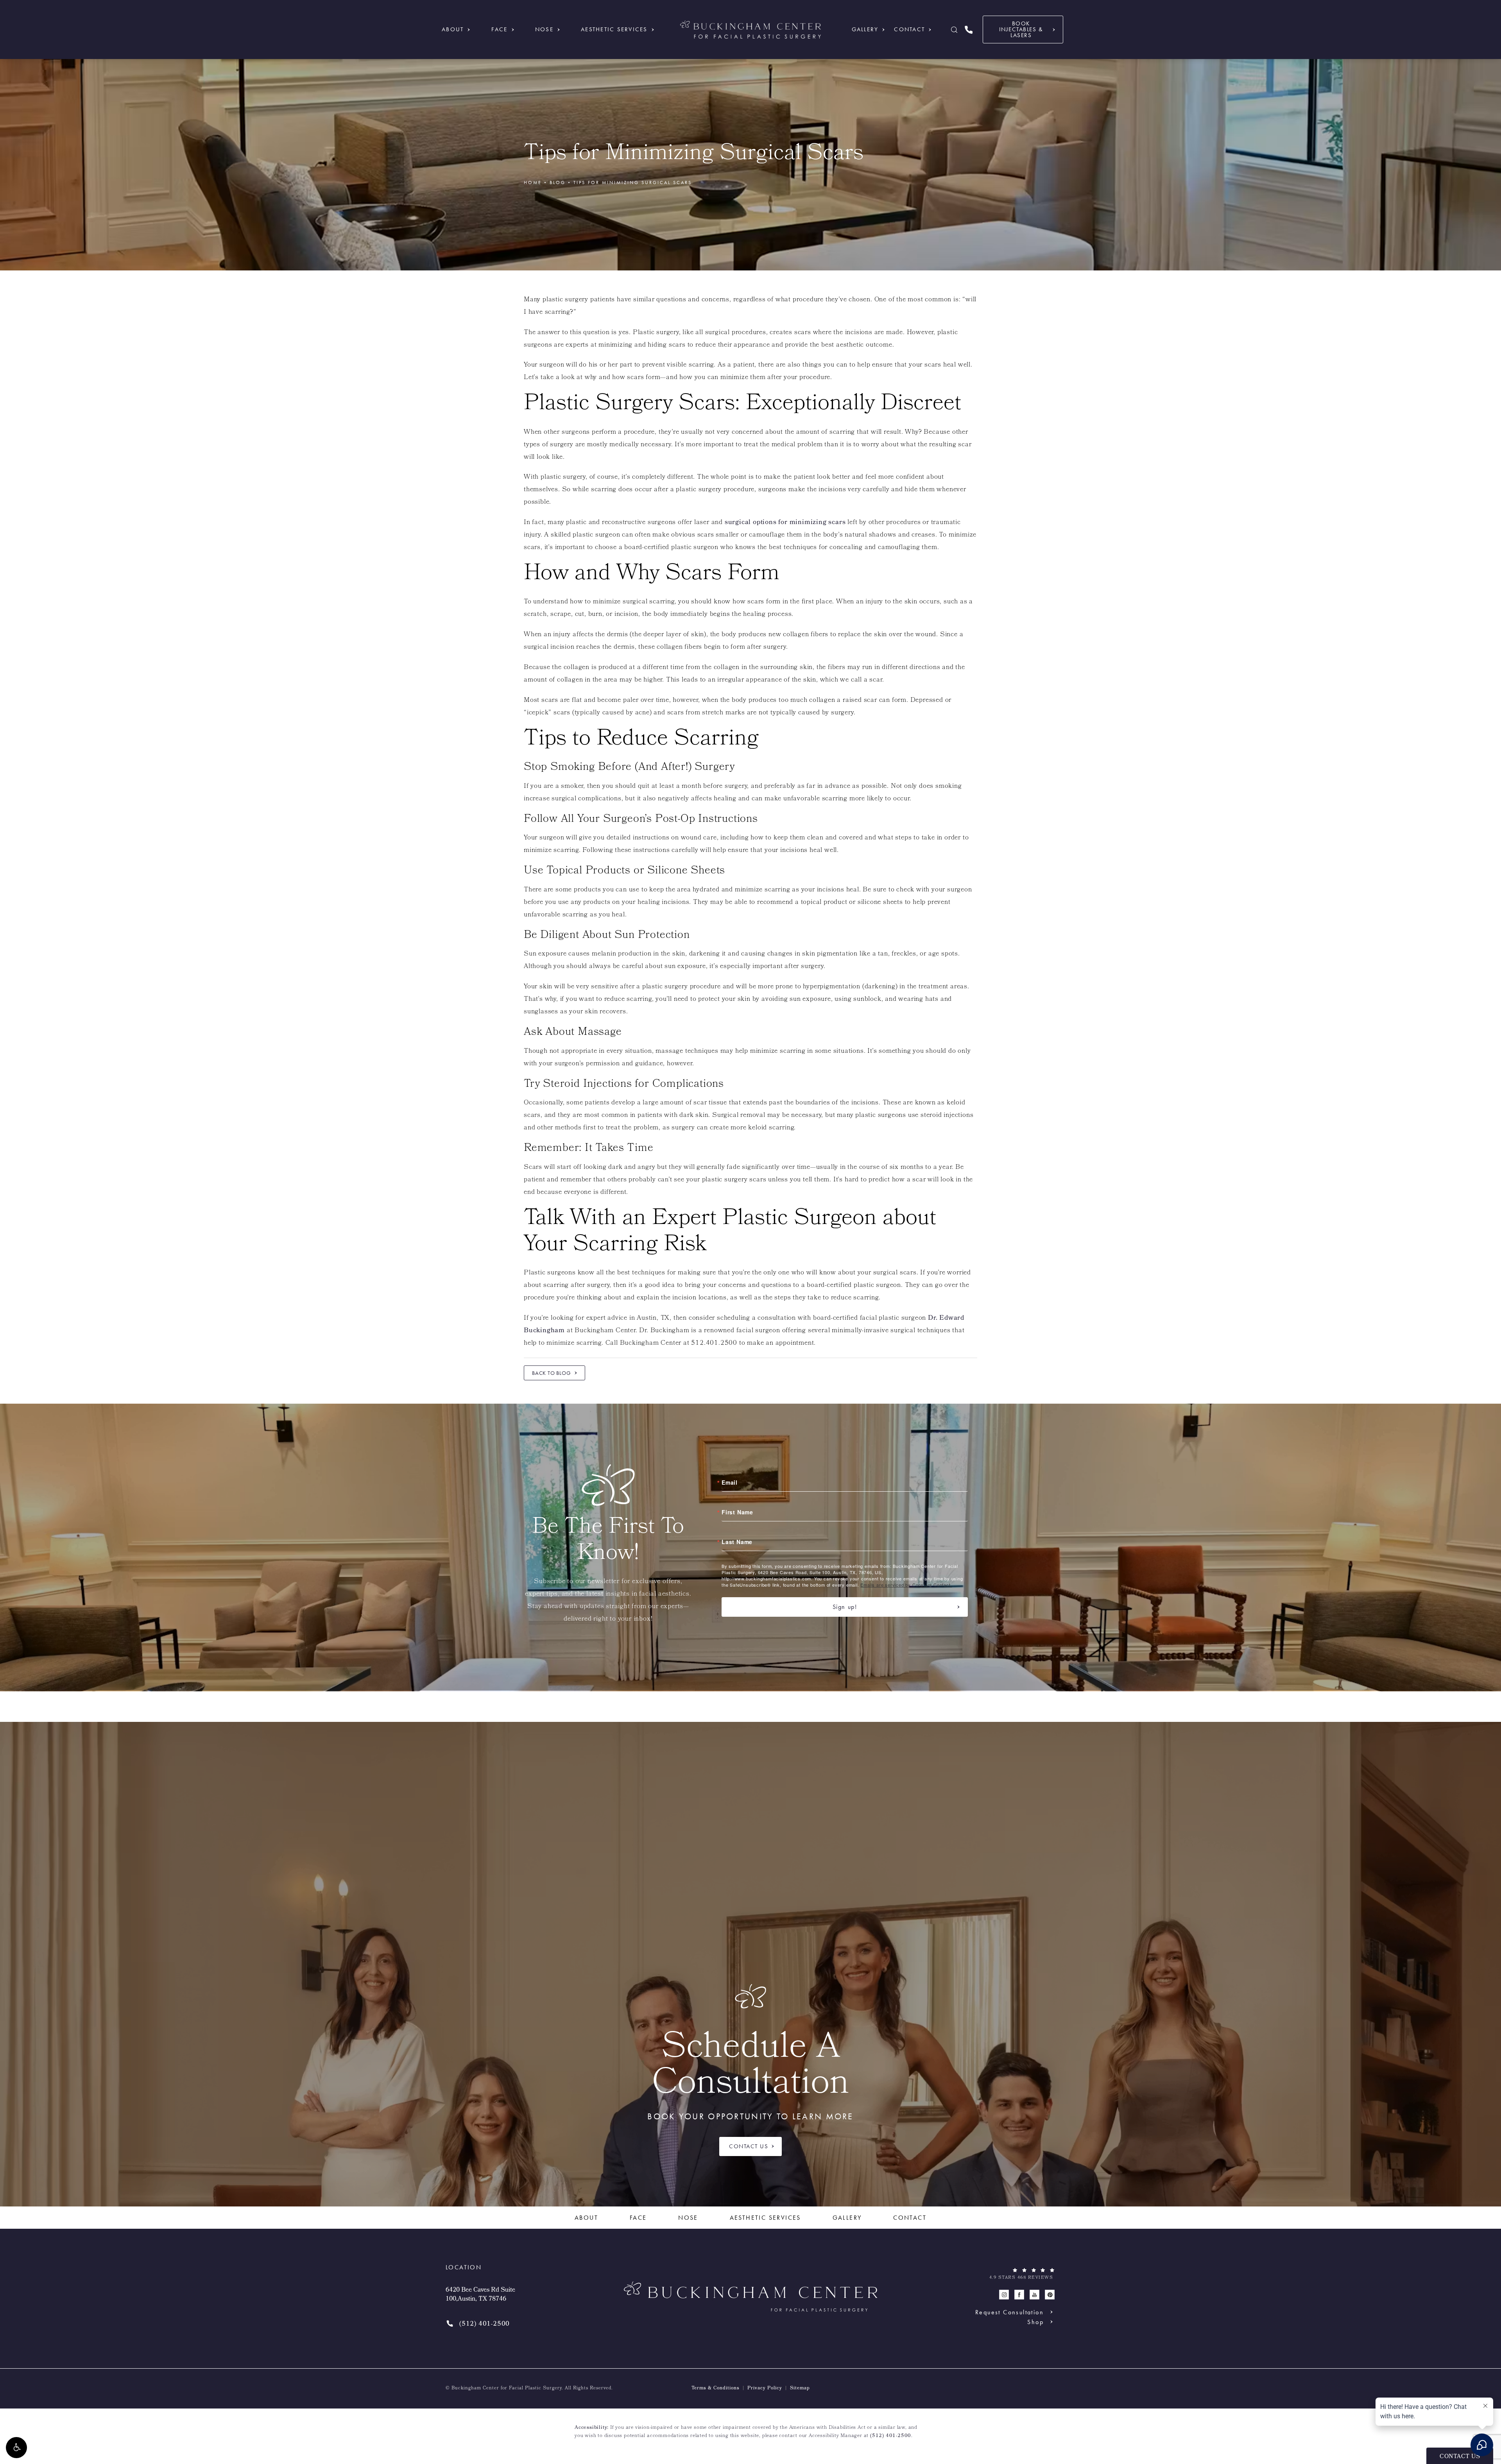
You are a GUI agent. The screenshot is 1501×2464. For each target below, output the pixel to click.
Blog (558, 183)
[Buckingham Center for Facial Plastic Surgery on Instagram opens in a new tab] (1004, 2295)
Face (500, 29)
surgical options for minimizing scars (785, 523)
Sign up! (845, 1607)
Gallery (865, 29)
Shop (1035, 2322)
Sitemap (800, 2389)
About (453, 29)
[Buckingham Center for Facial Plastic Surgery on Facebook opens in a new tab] (1019, 2295)
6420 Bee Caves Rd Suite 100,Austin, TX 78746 (480, 2295)
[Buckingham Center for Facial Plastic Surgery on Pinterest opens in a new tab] (1050, 2295)
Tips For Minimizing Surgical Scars (633, 183)
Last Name (737, 1542)
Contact (909, 29)
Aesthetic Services (614, 29)
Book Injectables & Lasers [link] (1021, 29)
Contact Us (749, 2146)
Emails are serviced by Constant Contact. (906, 1585)
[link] (969, 30)
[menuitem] (1004, 2295)
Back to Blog (552, 1373)
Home (533, 183)
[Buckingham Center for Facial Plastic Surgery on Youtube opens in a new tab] (1034, 2295)
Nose (544, 29)
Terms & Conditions (716, 2389)
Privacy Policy (765, 2389)
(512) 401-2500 (891, 2436)
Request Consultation (1009, 2312)
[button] (16, 2448)
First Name (737, 1512)
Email (730, 1482)
